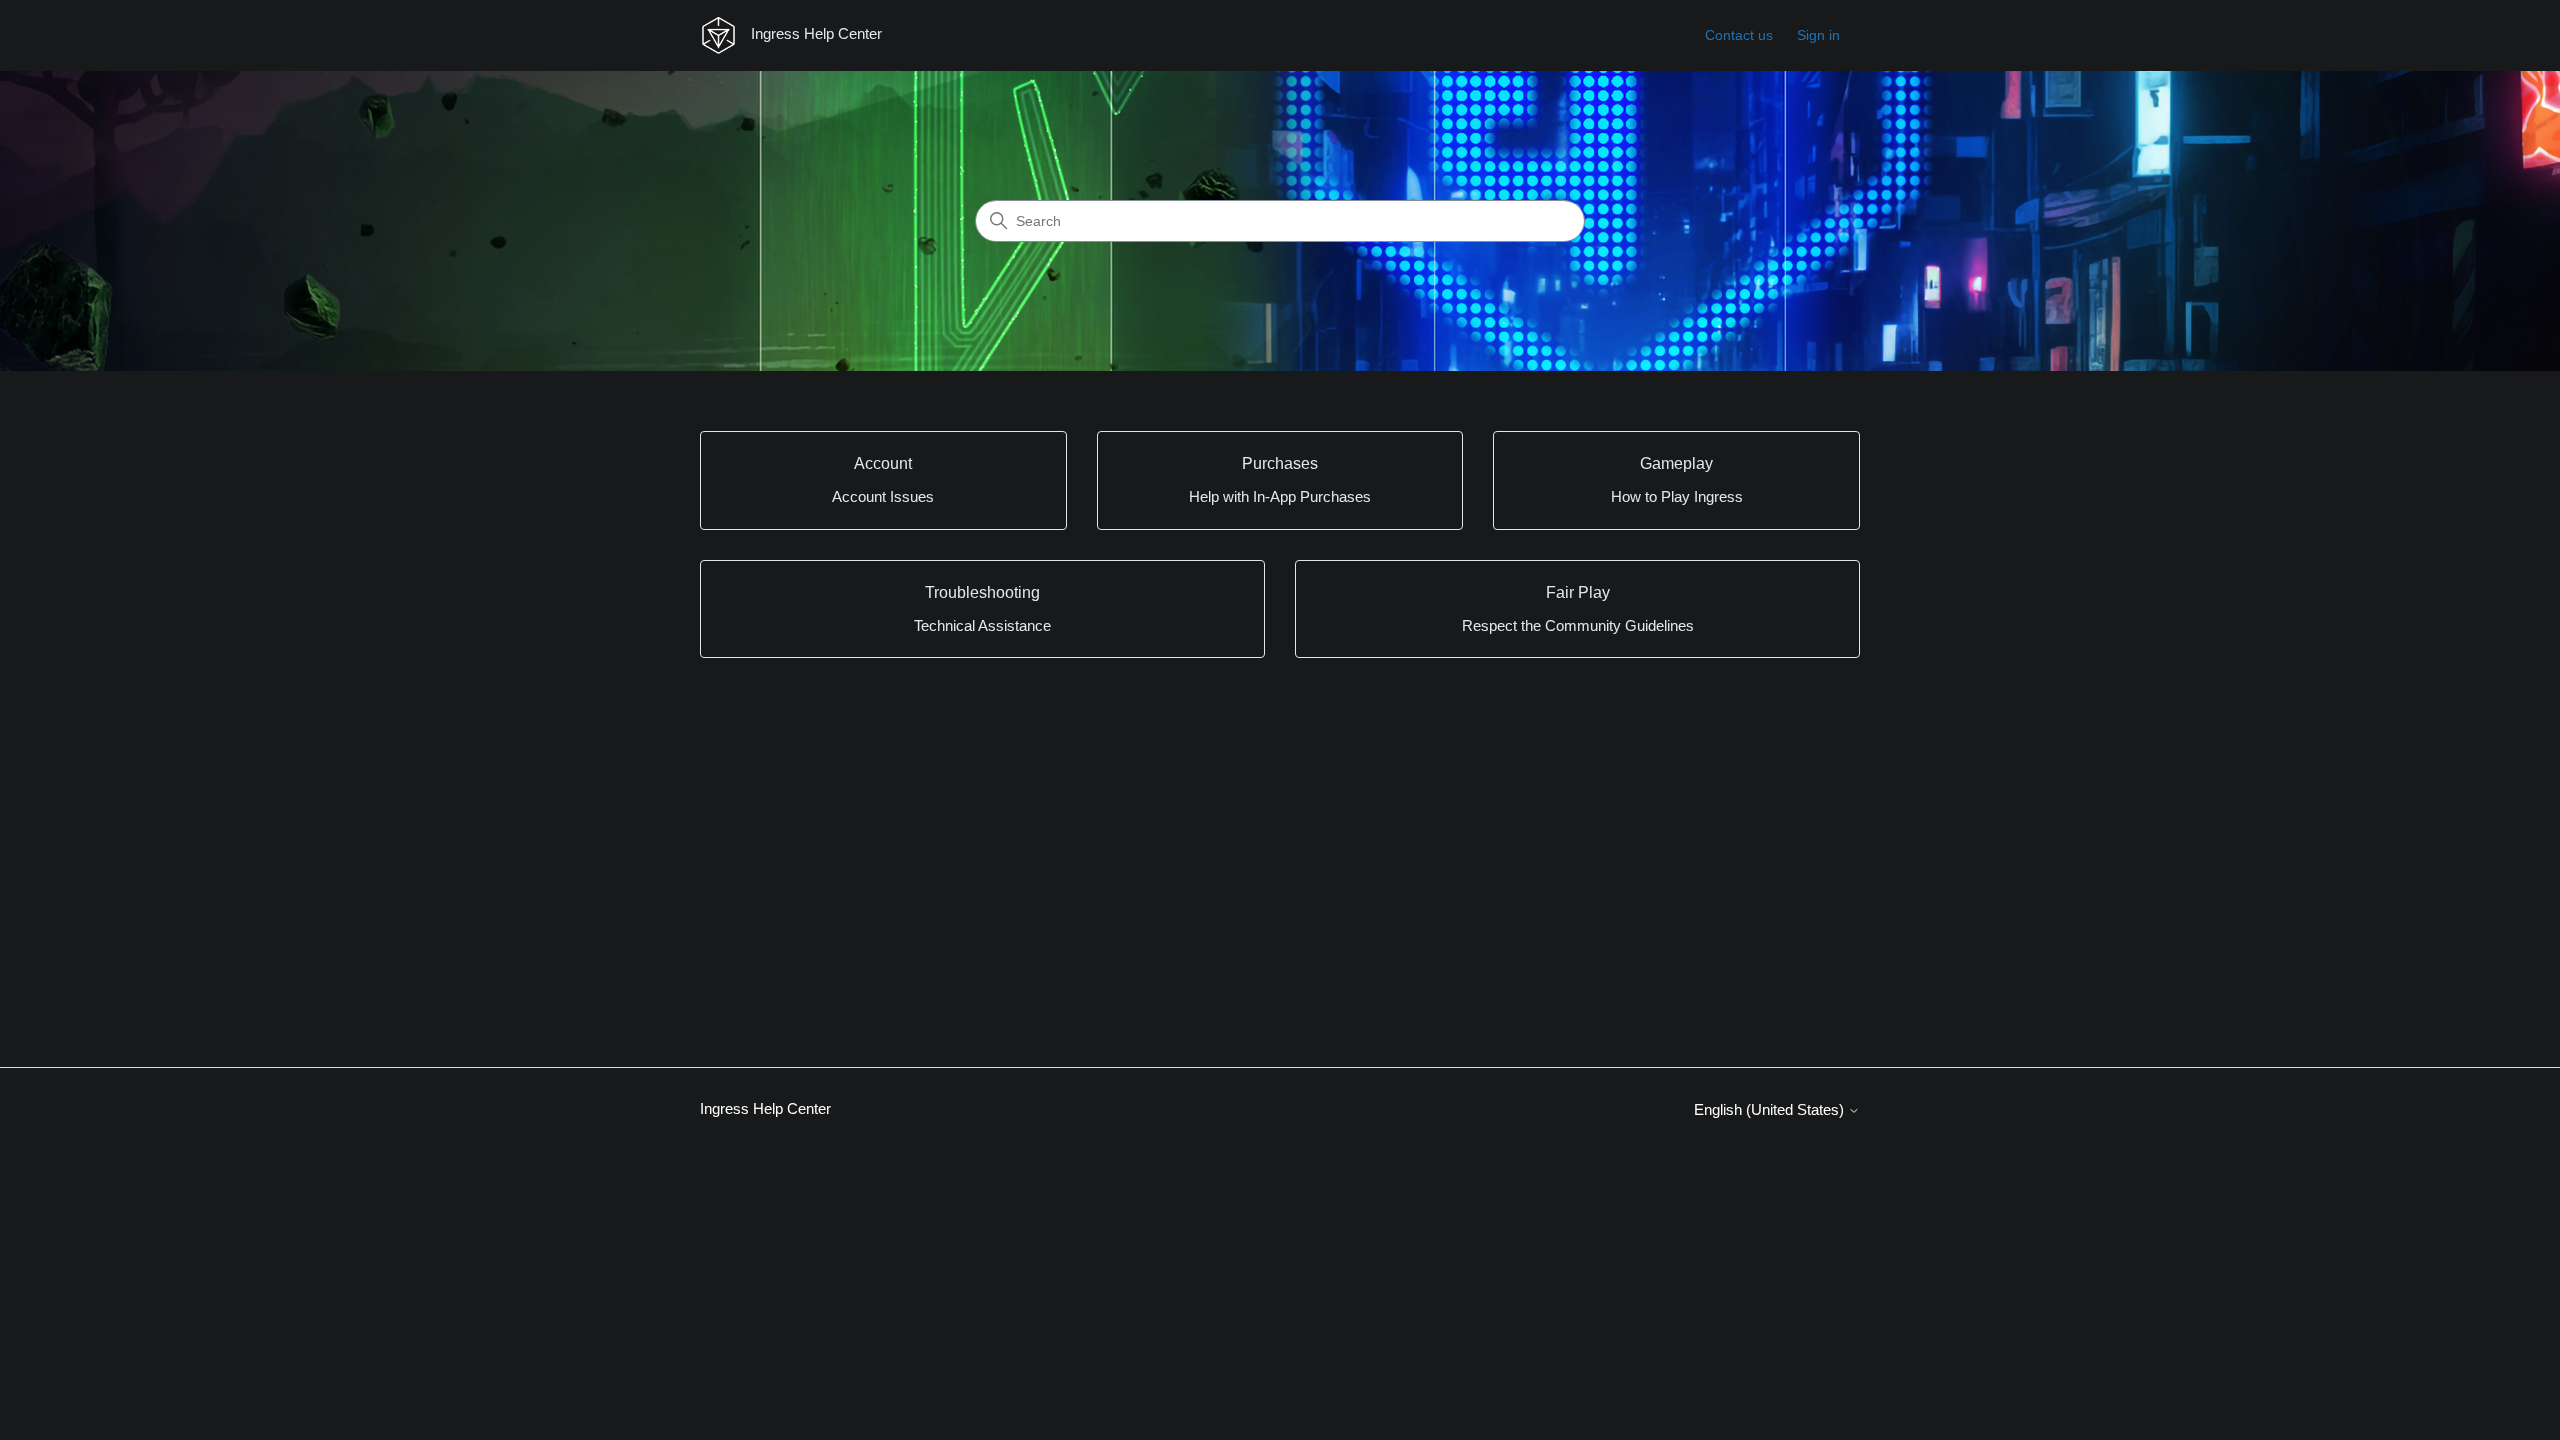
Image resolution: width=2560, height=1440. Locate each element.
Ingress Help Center (765, 1108)
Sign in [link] (1818, 35)
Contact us (1739, 35)
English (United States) (1771, 1109)
